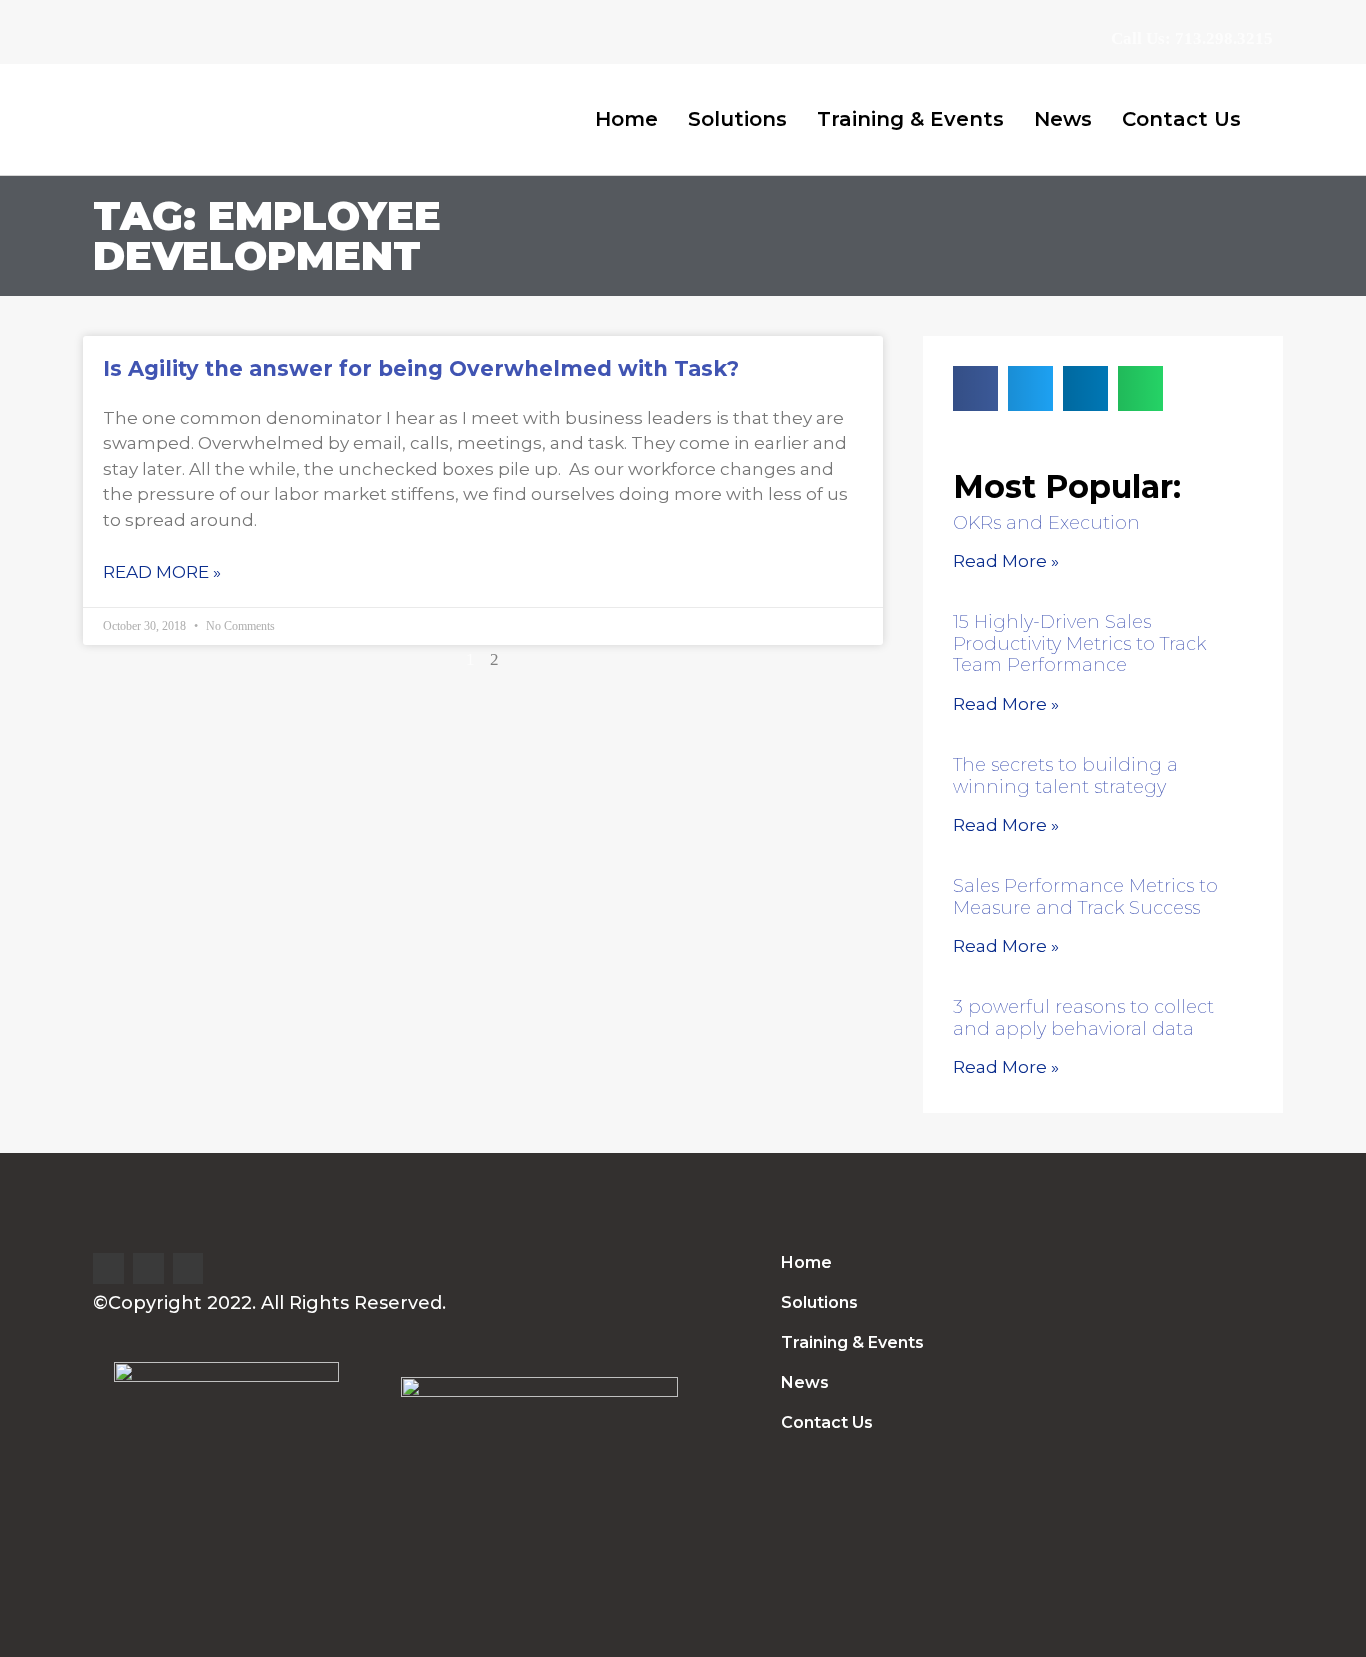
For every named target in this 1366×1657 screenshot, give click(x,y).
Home (626, 119)
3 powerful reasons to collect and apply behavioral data (1083, 1018)
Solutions (737, 119)
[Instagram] (188, 1268)
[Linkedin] (108, 1268)
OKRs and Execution (1046, 523)
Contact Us (1181, 119)
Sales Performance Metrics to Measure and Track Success (1085, 897)
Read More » (162, 572)
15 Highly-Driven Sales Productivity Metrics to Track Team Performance (1079, 643)
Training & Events (910, 119)
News (1063, 119)
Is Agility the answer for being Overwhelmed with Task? (421, 368)
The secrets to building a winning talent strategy (1065, 776)
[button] (975, 388)
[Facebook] (148, 1268)
